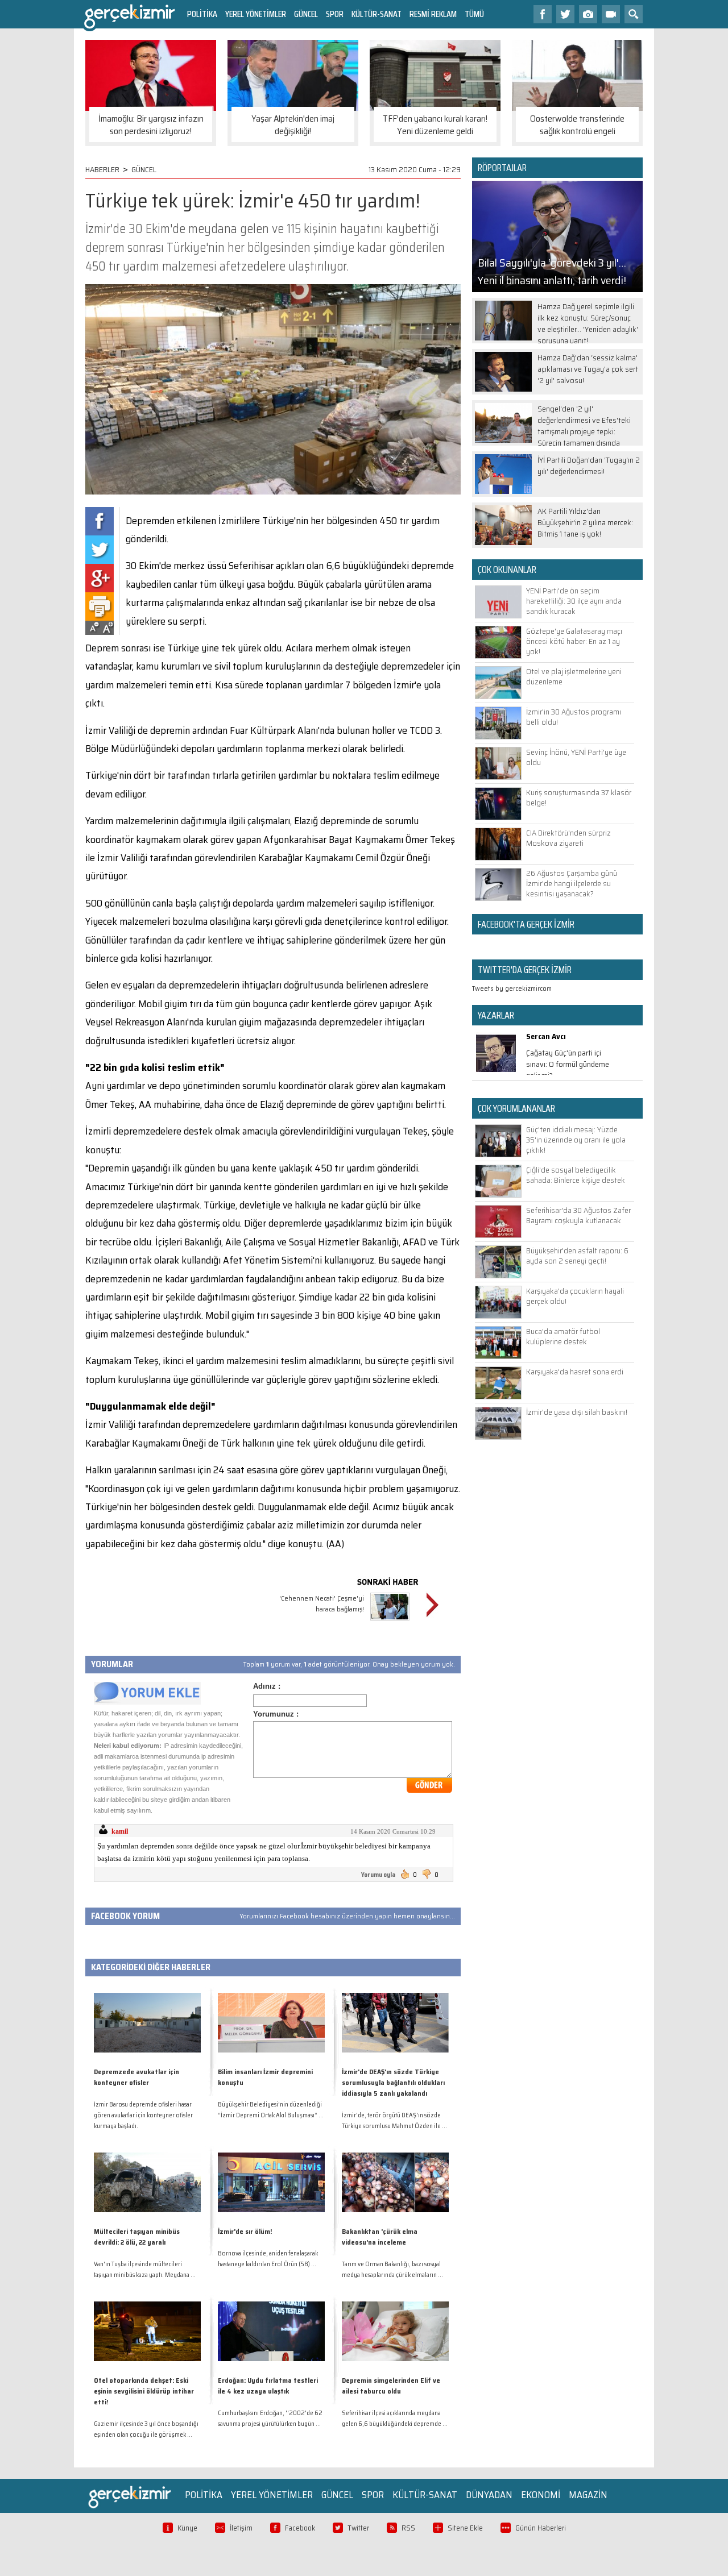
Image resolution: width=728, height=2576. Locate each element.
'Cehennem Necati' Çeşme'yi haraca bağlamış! (322, 1603)
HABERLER (102, 169)
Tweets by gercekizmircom (512, 988)
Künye (187, 2528)
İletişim (241, 2528)
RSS (408, 2528)
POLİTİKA (202, 14)
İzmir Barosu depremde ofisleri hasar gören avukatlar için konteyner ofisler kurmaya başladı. (143, 2115)
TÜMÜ (474, 14)
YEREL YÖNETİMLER (256, 14)
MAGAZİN (588, 2495)
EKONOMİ (541, 2495)
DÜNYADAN (489, 2495)
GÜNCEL (306, 14)
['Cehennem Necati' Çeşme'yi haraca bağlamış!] (390, 1622)
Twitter (358, 2528)
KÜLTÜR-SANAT (377, 14)
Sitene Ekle (465, 2528)
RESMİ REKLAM (433, 14)
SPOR (335, 14)
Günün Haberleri (541, 2528)
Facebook (300, 2528)
